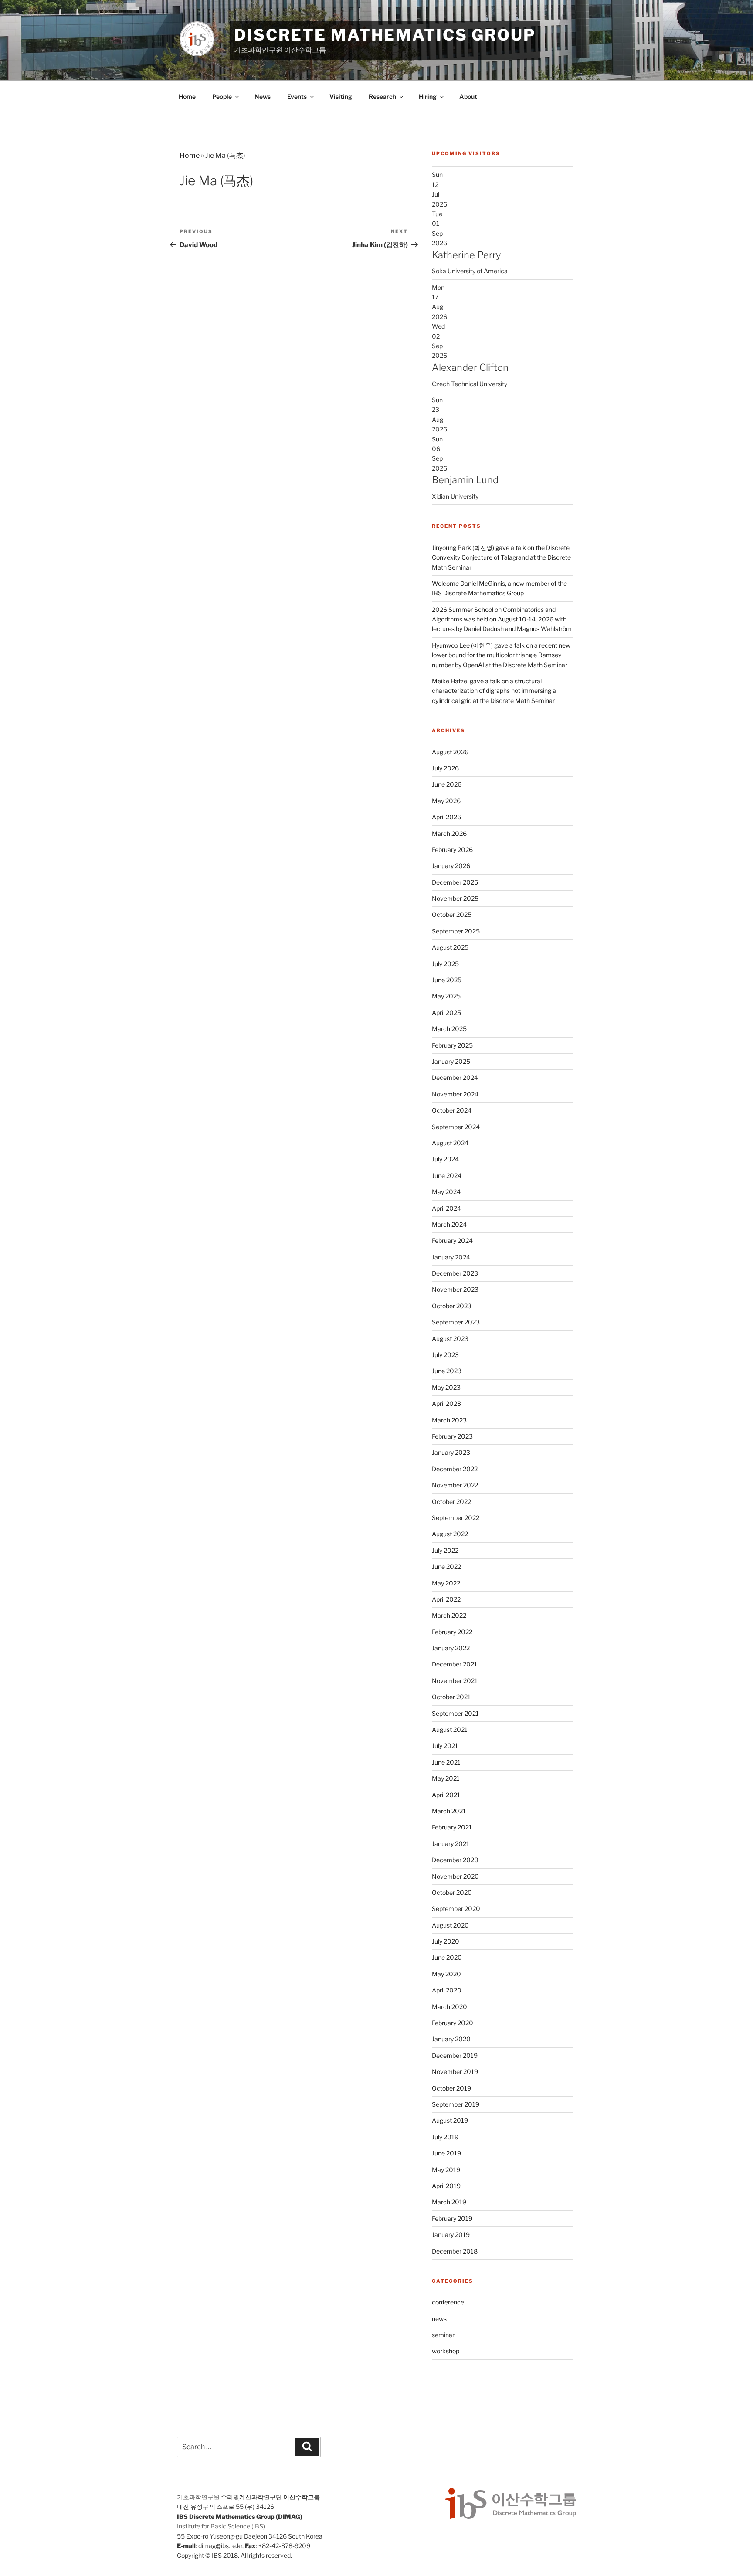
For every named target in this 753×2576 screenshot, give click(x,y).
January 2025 (451, 1061)
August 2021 (450, 1729)
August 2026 (450, 752)
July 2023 (445, 1355)
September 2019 (456, 2104)
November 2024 (455, 1094)
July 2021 (445, 1746)
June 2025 (447, 980)
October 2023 (452, 1306)
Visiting (341, 97)
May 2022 (446, 1583)
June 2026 (447, 784)
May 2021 (446, 1778)
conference (448, 2302)
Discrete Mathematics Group (385, 35)
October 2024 (452, 1110)
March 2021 (449, 1811)
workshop (446, 2351)
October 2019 (451, 2088)
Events (297, 97)
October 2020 (452, 1892)
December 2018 (455, 2251)
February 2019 (452, 2218)
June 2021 (446, 1762)
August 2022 (450, 1534)
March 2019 (449, 2202)
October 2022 (451, 1502)
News (263, 97)
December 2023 (455, 1273)
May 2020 (446, 1974)
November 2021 (455, 1681)
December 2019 (455, 2055)
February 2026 (452, 850)
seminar (443, 2335)
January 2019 (451, 2235)
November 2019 (455, 2072)
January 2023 (451, 1452)
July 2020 (446, 1941)
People (222, 97)
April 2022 (446, 1599)
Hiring (428, 97)
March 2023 (449, 1420)
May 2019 (446, 2170)
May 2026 (446, 801)
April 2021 (446, 1795)
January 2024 (451, 1257)
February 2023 (452, 1436)
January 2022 (451, 1648)
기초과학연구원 (198, 2497)
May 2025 (446, 996)
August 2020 (450, 1925)
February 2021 (452, 1827)
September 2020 (456, 1909)
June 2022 (446, 1566)
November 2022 (455, 1485)
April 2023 (446, 1403)
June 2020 (447, 1957)
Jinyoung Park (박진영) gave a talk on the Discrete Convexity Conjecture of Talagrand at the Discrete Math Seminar (501, 557)
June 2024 (447, 1176)
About (468, 97)
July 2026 (445, 768)
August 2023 (450, 1339)
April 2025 (446, 1013)
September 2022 (456, 1518)
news (439, 2319)
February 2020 (453, 2023)
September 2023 (456, 1322)
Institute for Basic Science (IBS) (221, 2526)
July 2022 (445, 1550)
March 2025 (449, 1029)
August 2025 (450, 947)
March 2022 (449, 1615)
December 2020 (455, 1860)
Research (382, 97)
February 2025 (452, 1045)
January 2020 (451, 2039)
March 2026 (449, 833)
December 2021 (455, 1664)
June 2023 (447, 1371)
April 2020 (447, 1990)
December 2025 (455, 882)
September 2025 (456, 931)
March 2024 (449, 1224)
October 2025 (452, 915)
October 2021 (451, 1697)
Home (187, 97)
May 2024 (446, 1192)
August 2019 (450, 2120)
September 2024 (456, 1127)
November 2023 (455, 1289)
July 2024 (445, 1159)
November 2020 (455, 1876)
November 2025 (455, 898)
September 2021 (455, 1713)
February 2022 (452, 1632)
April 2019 (446, 2186)
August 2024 (450, 1143)
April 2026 (446, 817)
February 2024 (452, 1240)
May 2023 (446, 1387)
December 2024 (455, 1078)
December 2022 (455, 1469)
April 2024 (446, 1208)
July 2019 (445, 2137)
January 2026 (451, 866)
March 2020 (449, 2007)
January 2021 (451, 1844)
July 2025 (445, 964)
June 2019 (446, 2153)
